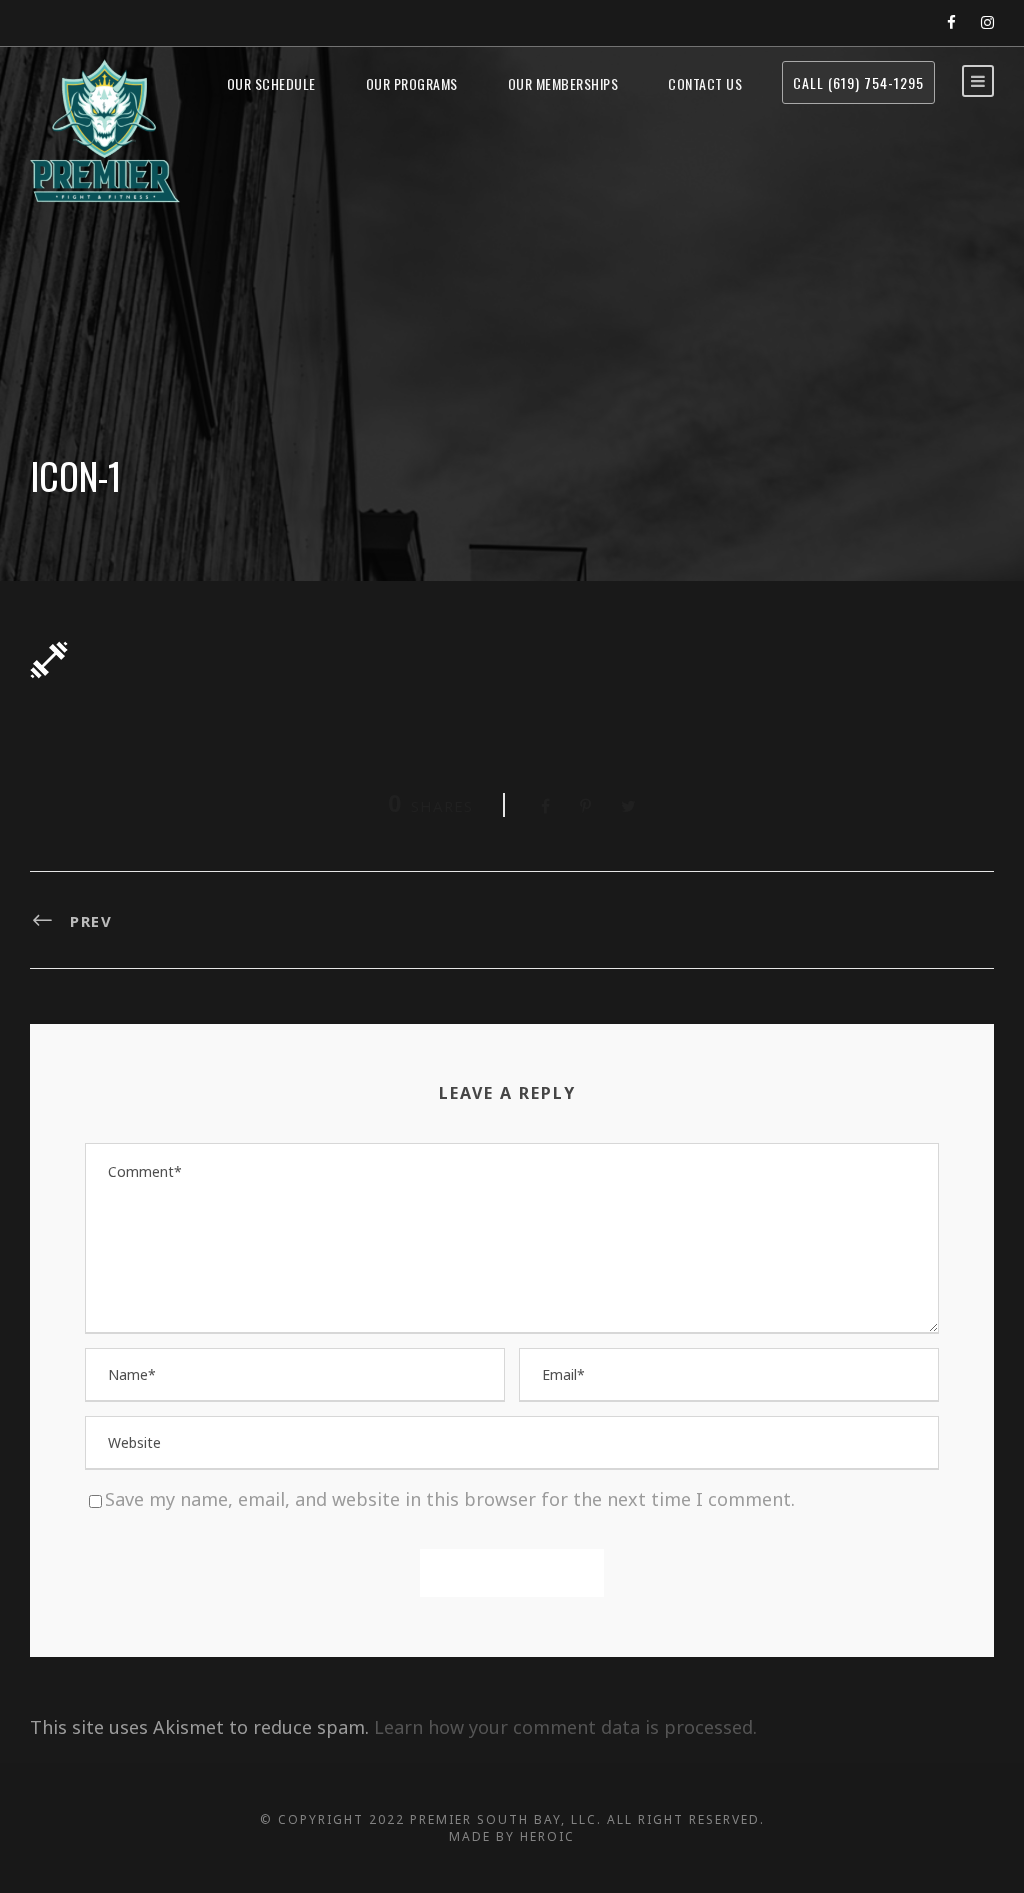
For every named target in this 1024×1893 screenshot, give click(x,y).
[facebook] (951, 22)
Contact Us (705, 83)
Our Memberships (563, 83)
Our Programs (412, 83)
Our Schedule (271, 83)
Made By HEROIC (512, 1836)
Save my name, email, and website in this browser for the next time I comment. (450, 1499)
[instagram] (987, 22)
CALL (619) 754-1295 (858, 82)
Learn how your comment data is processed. (565, 1727)
